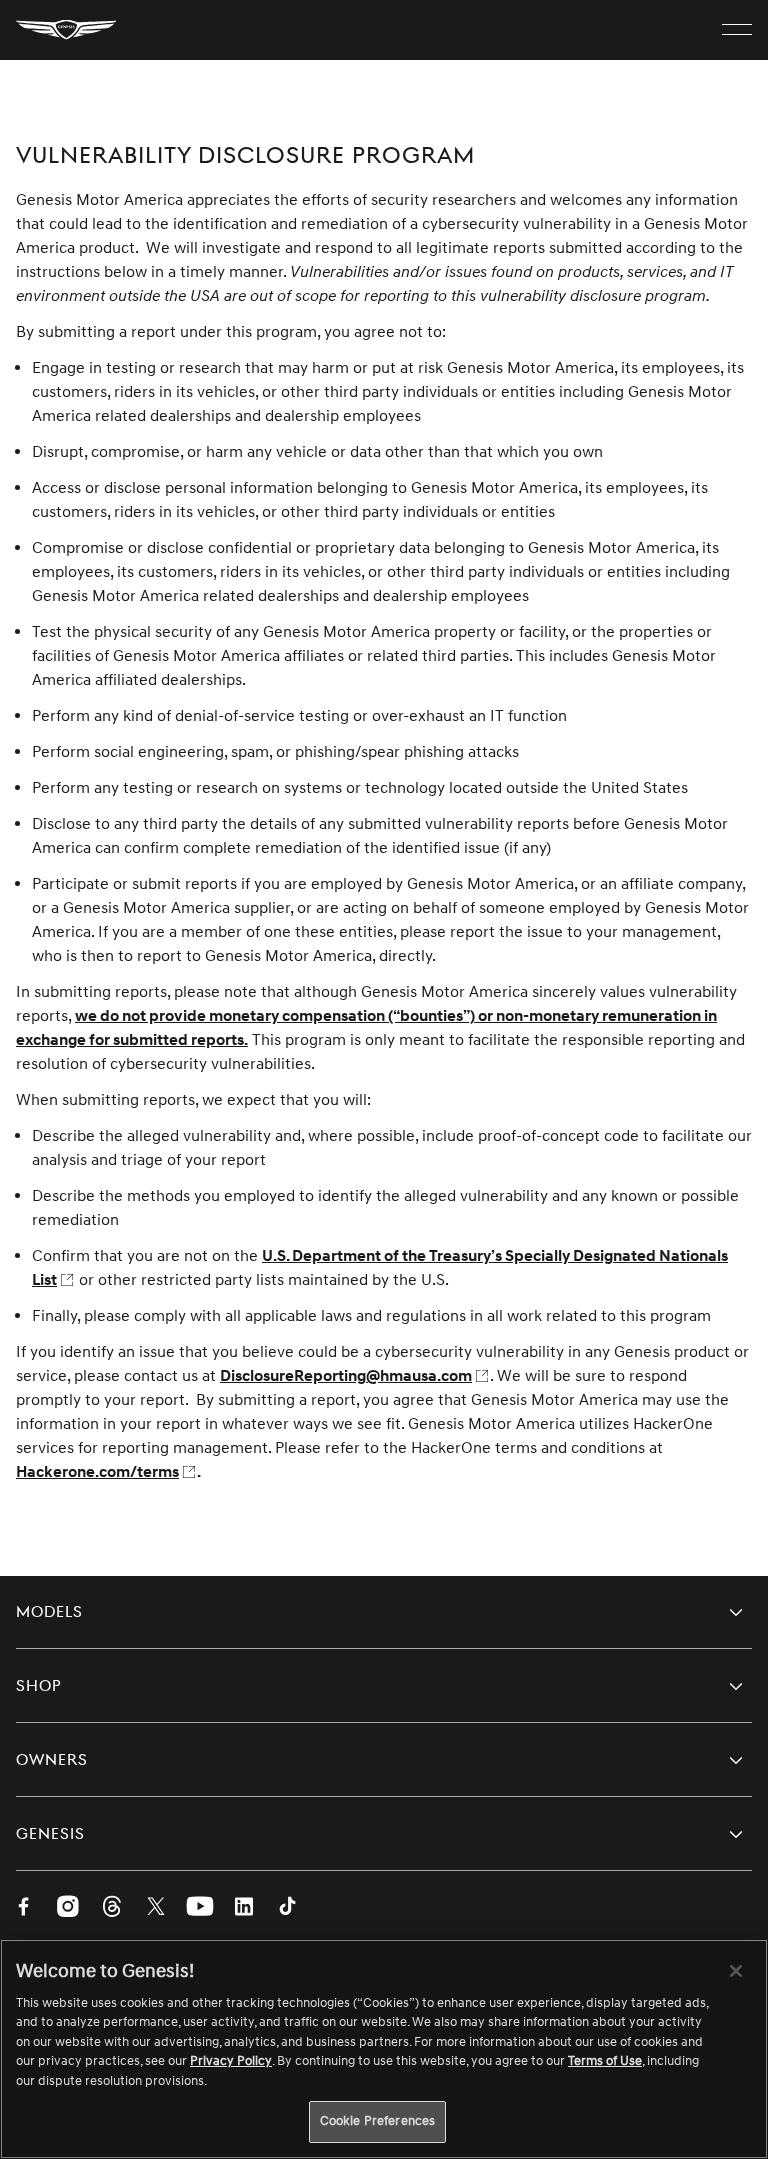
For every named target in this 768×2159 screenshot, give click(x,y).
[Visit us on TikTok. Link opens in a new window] (288, 1908)
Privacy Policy (231, 2061)
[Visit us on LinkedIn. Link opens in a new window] (244, 1908)
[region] (384, 2049)
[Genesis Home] (66, 30)
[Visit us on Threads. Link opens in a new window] (112, 1908)
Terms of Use (605, 2061)
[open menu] (737, 30)
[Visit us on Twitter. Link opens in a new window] (156, 1908)
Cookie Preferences (377, 2121)
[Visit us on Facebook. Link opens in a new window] (24, 1908)
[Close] (736, 1971)
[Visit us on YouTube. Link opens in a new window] (200, 1908)
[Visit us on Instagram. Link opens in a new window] (68, 1908)
